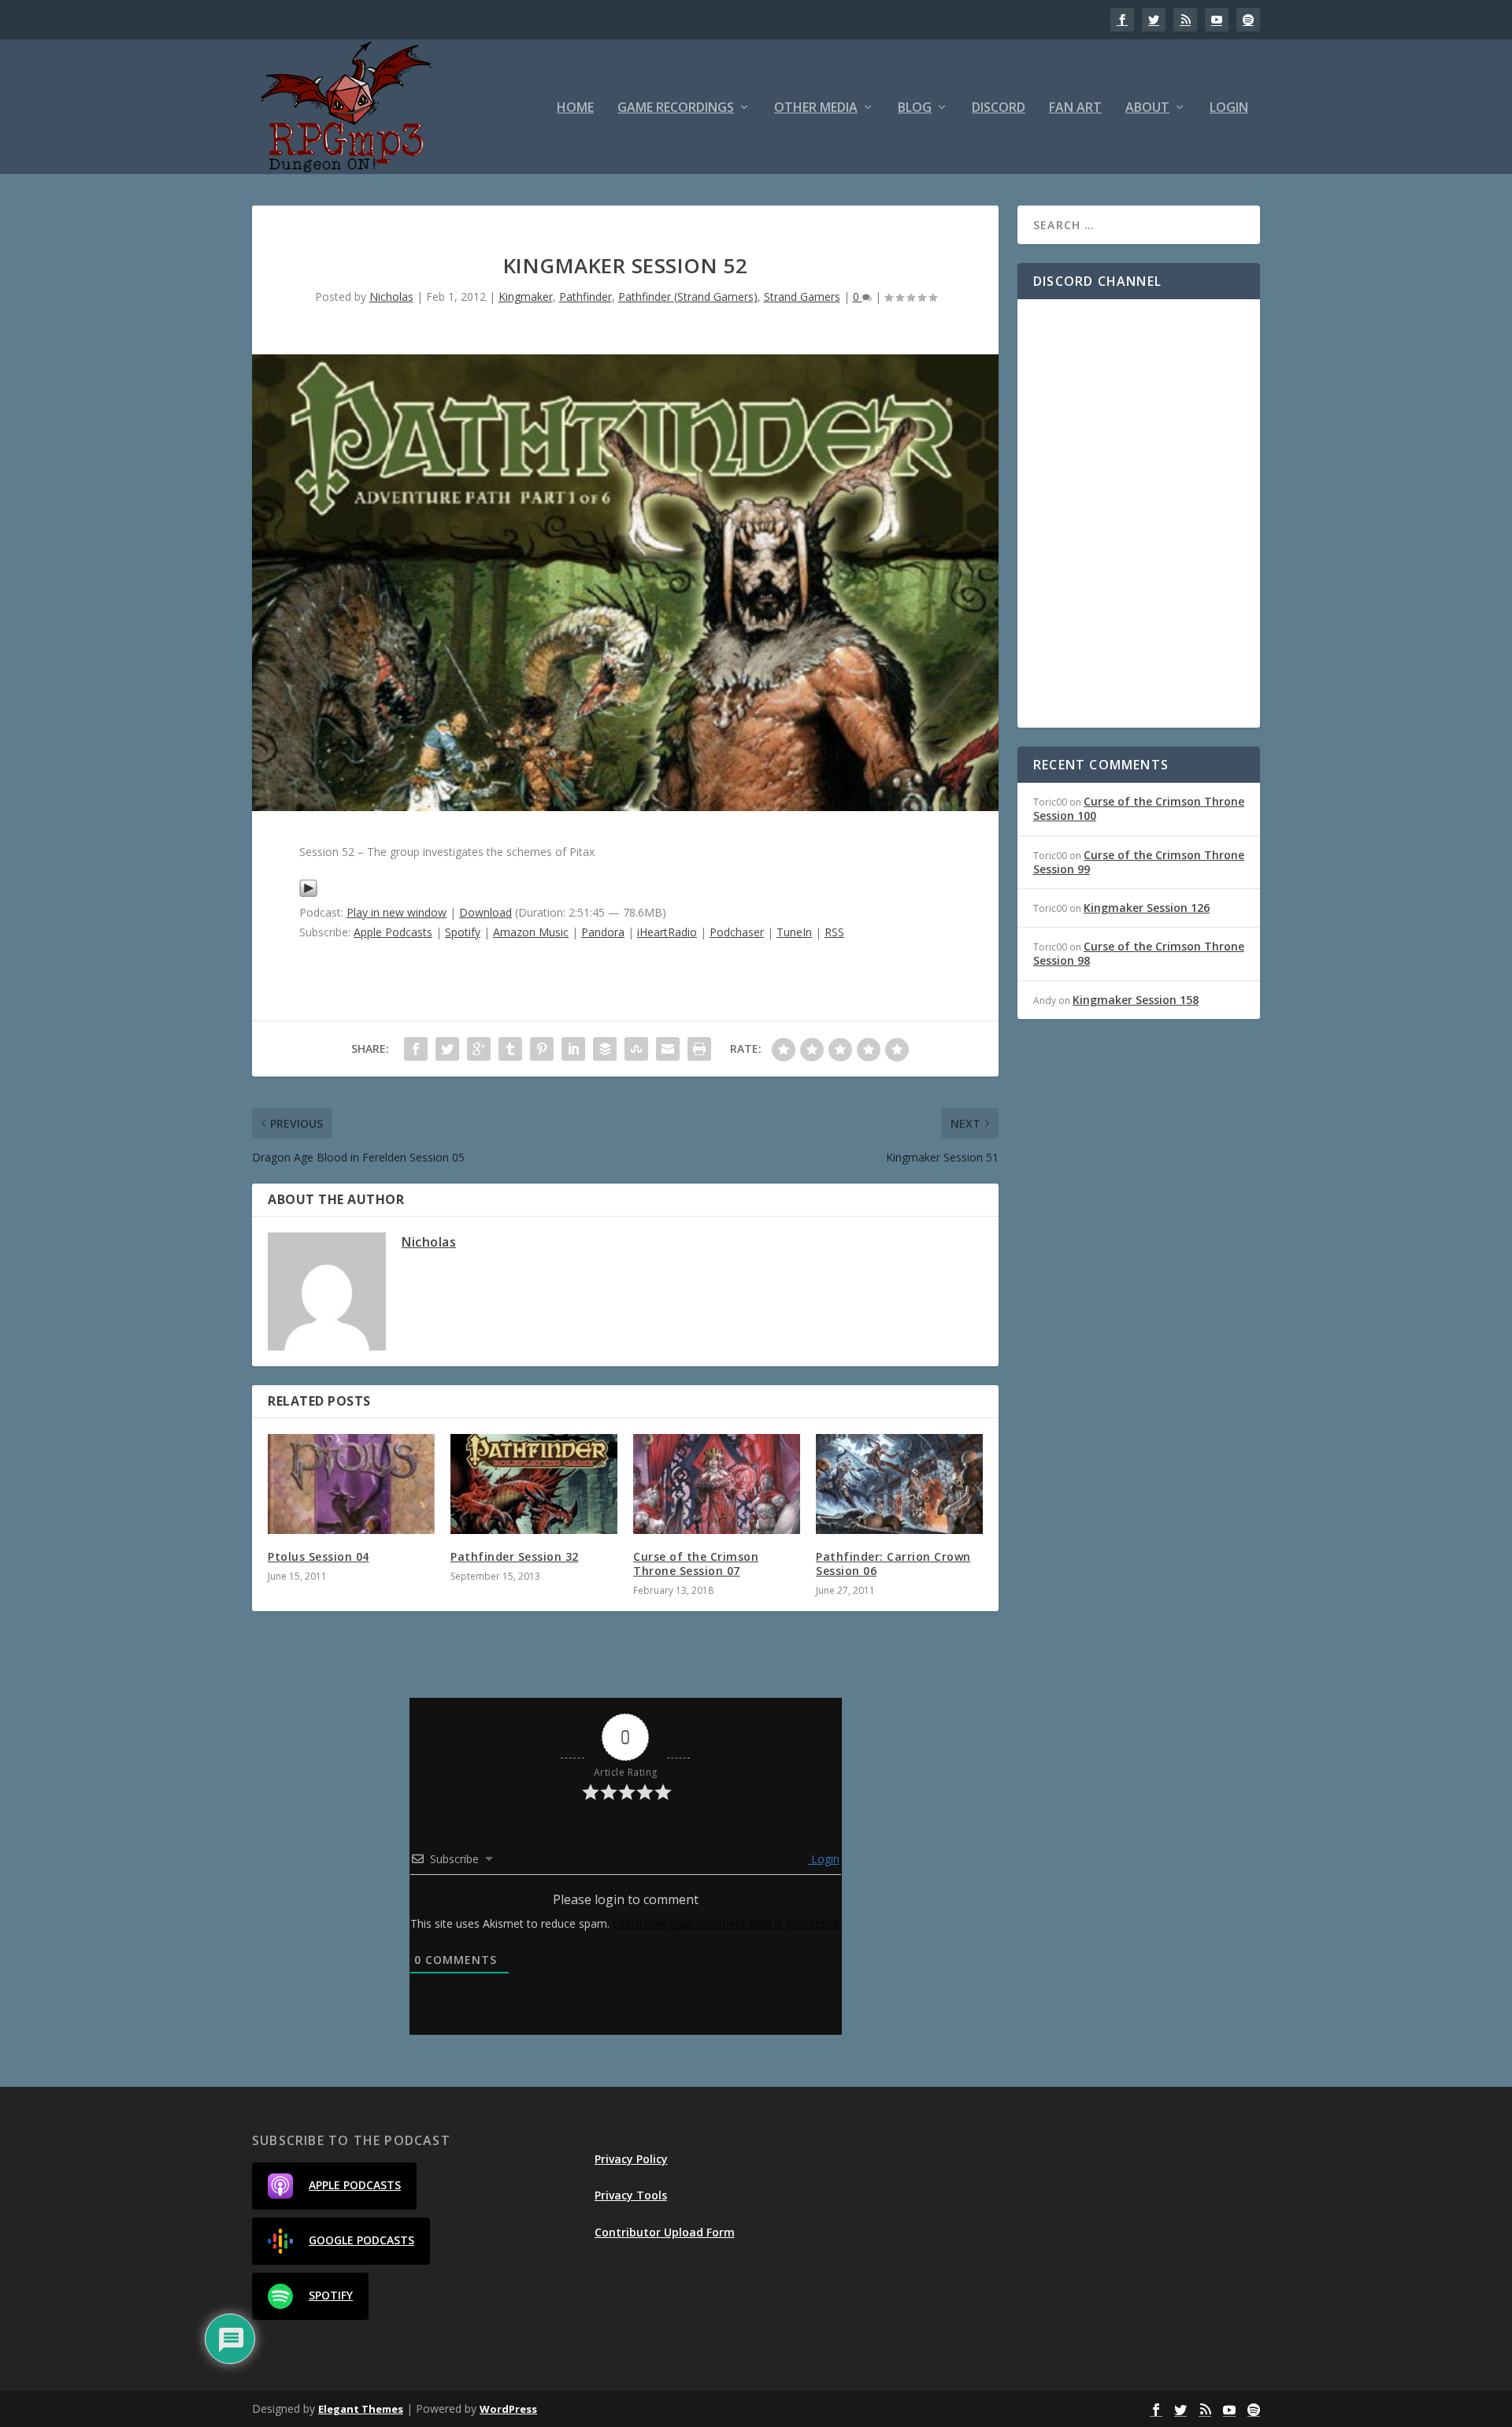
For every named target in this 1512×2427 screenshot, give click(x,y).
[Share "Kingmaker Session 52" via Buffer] (605, 1049)
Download (485, 912)
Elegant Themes (361, 2409)
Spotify (463, 932)
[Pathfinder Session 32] (534, 1484)
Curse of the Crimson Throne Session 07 (696, 1564)
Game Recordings (676, 108)
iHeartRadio (667, 932)
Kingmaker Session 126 (1147, 908)
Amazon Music (531, 932)
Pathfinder (586, 296)
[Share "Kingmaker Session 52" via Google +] (479, 1049)
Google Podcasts (361, 2240)
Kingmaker (526, 296)
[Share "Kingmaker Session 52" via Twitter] (447, 1049)
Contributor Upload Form (665, 2232)
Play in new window (397, 912)
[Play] (308, 893)
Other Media (816, 108)
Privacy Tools (631, 2195)
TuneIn (794, 932)
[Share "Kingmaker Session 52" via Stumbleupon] (636, 1049)
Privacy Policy (631, 2159)
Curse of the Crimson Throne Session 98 (1139, 953)
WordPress (508, 2409)
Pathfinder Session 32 (515, 1556)
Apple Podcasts (393, 932)
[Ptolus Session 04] (351, 1484)
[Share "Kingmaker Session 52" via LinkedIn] (573, 1049)
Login (1229, 108)
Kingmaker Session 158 (1136, 1000)
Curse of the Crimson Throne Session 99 (1139, 862)
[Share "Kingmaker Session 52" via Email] (668, 1049)
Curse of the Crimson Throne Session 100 (1139, 808)
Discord (999, 108)
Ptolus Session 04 (319, 1556)
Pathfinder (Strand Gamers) (688, 296)
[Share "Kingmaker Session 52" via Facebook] (416, 1049)
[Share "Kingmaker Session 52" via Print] (699, 1049)
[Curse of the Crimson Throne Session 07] (717, 1484)
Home (575, 108)
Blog (915, 108)
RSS (834, 932)
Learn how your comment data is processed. (727, 1923)
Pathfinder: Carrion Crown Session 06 (893, 1564)
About (1147, 108)
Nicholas (391, 296)
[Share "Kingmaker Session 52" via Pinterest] (542, 1049)
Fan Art (1075, 108)
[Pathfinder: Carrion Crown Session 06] (899, 1484)
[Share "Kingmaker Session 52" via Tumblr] (510, 1049)
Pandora (603, 932)
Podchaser (737, 932)
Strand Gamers (802, 296)
